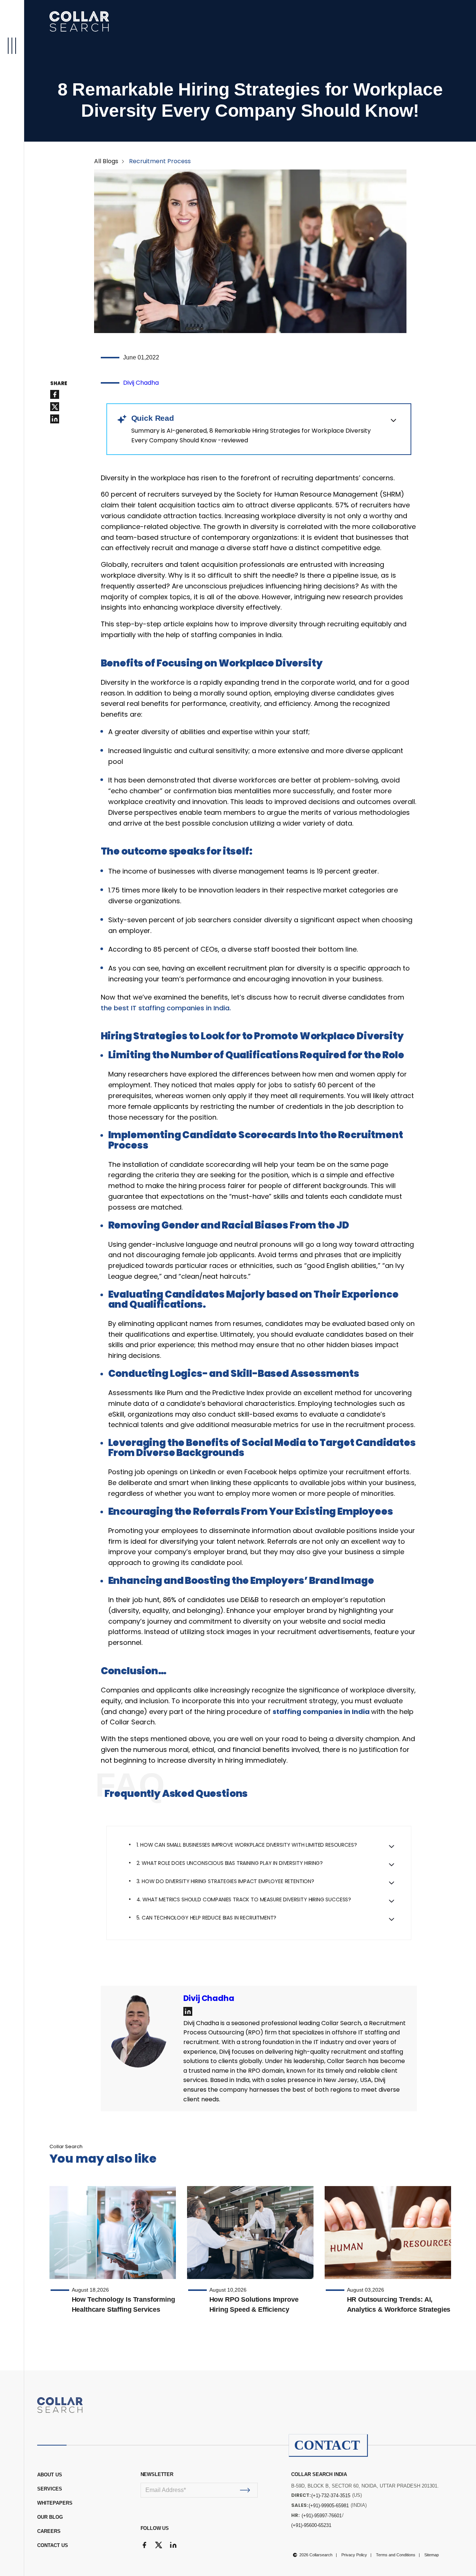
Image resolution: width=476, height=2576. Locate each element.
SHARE (59, 384)
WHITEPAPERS (55, 2503)
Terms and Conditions (396, 2555)
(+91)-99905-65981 (329, 2506)
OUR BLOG (50, 2517)
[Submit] (245, 2490)
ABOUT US (50, 2475)
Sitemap (432, 2555)
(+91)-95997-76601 (322, 2516)
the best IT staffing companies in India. (166, 1008)
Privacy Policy (354, 2555)
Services (50, 2489)
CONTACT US (53, 2545)
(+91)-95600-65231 (311, 2525)
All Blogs (106, 161)
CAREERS (49, 2531)
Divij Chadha (141, 383)
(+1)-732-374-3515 (331, 2496)
